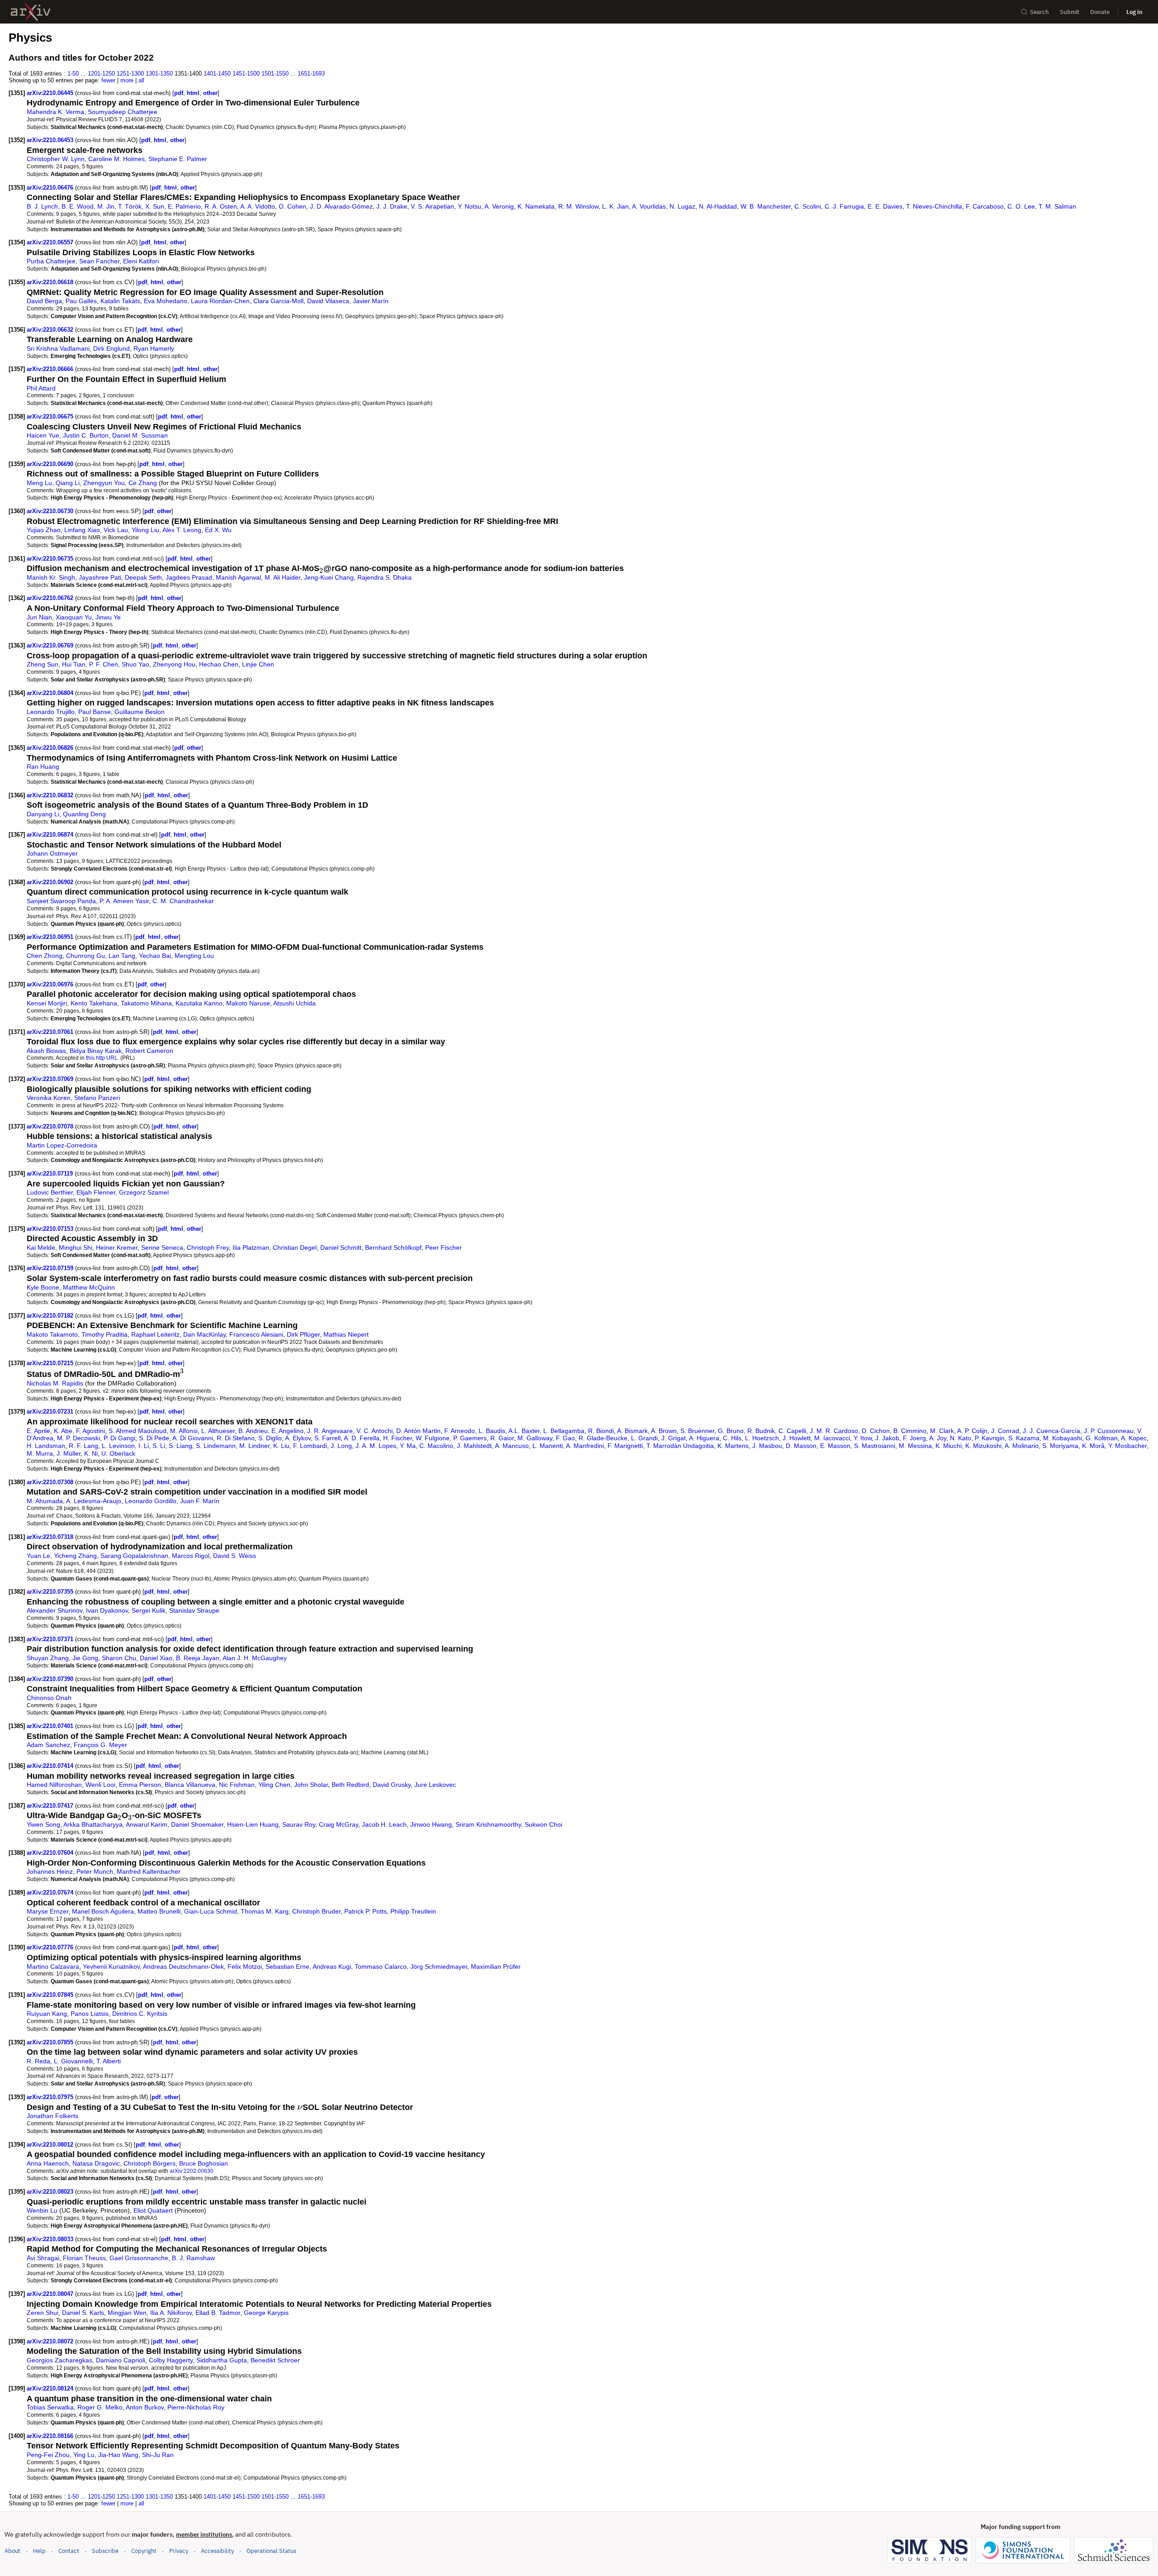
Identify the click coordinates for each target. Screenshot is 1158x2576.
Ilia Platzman (251, 1248)
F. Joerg (914, 1438)
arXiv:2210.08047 (51, 2294)
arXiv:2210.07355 (51, 1592)
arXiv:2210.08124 (51, 2388)
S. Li (159, 1446)
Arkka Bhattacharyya (93, 1824)
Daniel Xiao (156, 1658)
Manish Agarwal (238, 577)
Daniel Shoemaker (197, 1824)
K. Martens (733, 1446)
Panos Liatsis (90, 2014)
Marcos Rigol (191, 1556)
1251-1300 (130, 74)
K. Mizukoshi (983, 1446)
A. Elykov (298, 1438)
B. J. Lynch (42, 206)
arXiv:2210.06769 (51, 645)
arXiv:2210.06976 (51, 984)
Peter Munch (95, 1871)
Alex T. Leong (182, 530)
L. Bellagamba (564, 1431)
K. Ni (91, 1453)
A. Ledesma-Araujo (94, 1501)
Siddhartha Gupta (222, 2360)
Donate (1100, 12)
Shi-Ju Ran (158, 2455)
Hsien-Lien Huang (253, 1824)
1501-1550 (275, 74)
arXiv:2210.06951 (51, 937)
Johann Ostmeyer (52, 853)
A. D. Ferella (362, 1438)
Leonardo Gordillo (151, 1501)
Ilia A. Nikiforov (171, 2313)
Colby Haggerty (171, 2360)
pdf (179, 93)
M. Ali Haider (282, 577)
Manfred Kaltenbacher (149, 1871)
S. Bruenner (697, 1431)
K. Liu (281, 1446)
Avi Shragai (43, 2258)
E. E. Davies (885, 206)
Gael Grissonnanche (139, 2258)
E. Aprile (38, 1431)
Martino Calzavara (53, 1967)
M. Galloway (535, 1438)
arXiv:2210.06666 (51, 369)
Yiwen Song (43, 1824)
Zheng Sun (43, 664)
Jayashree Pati (100, 577)
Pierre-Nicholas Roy (196, 2407)
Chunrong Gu (85, 956)
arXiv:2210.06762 (51, 598)
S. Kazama (1024, 1438)
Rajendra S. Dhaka (384, 577)
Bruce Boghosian (204, 2163)
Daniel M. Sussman (140, 435)
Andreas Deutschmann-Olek (183, 1967)
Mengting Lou (194, 956)
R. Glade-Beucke (603, 1438)
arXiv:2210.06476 (51, 188)
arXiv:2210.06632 (51, 330)
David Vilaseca (328, 301)
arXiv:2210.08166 (51, 2436)
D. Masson (801, 1446)
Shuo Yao (135, 664)
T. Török (130, 206)
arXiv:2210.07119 (51, 1174)
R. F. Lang (83, 1446)
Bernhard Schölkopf (393, 1248)
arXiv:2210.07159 (51, 1268)
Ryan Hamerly (154, 348)
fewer (108, 80)
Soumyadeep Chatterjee (123, 112)
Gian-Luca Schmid (211, 1911)
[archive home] (31, 12)
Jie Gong (85, 1658)
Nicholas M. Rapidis (55, 1383)
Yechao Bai (155, 956)
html (193, 93)
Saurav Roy (299, 1824)
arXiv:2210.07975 (51, 2097)
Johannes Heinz (50, 1871)
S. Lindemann (216, 1446)
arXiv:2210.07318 (51, 1537)
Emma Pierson (140, 1785)
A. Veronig (499, 206)
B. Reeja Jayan (198, 1658)
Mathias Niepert (346, 1334)
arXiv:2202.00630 (192, 2171)
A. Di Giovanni (193, 1438)
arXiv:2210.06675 (51, 417)
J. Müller (69, 1453)
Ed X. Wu (218, 530)
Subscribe (105, 2551)
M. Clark (942, 1431)
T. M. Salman (1057, 206)
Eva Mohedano (166, 301)
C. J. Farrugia (844, 206)
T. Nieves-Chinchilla (934, 206)
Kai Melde (41, 1248)
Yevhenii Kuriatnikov (111, 1967)
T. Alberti (109, 2061)
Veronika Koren (49, 1098)
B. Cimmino (910, 1431)
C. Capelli (792, 1431)
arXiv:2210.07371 (51, 1639)
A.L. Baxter (524, 1431)
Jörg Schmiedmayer (439, 1967)
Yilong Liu (145, 530)
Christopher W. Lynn (56, 159)
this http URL (102, 1058)
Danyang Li (43, 814)
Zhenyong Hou (174, 664)
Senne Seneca (162, 1248)
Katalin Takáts (120, 301)
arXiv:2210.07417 (51, 1806)
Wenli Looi (100, 1785)
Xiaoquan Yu (74, 617)
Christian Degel (295, 1248)
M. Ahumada (45, 1501)
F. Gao (565, 1438)
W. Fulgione (433, 1438)
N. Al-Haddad (718, 206)
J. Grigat (674, 1438)
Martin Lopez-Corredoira (62, 1145)
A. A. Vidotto (258, 206)
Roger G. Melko (100, 2407)
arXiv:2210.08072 (51, 2341)
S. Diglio (270, 1438)
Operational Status (271, 2551)
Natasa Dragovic (96, 2163)
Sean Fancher (99, 261)
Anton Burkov (145, 2407)
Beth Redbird (350, 1785)
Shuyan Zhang (48, 1658)
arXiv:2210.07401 (51, 1726)
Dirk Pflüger (303, 1334)
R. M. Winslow (578, 206)
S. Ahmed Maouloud (138, 1431)
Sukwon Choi (543, 1824)
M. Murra (40, 1453)
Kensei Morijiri (47, 1003)
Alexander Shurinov (55, 1610)
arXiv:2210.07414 (51, 1766)
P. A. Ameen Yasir (124, 901)
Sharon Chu (119, 1658)
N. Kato (961, 1438)
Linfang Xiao (82, 530)
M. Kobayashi (1063, 1438)
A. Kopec (1134, 1438)
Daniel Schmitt (341, 1248)
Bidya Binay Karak (96, 1051)
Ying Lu (84, 2455)
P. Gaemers (470, 1438)
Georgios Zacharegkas (59, 2360)
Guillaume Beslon (140, 712)
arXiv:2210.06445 (51, 93)
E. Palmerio (184, 206)
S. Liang (180, 1446)
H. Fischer (398, 1438)
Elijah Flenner (96, 1192)
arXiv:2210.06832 (51, 795)
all (141, 80)
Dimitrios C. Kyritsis (140, 2014)
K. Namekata (536, 206)
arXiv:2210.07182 (51, 1316)
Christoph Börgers (149, 2163)
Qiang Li (68, 483)
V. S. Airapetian (432, 206)
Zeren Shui (43, 2313)
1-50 (73, 74)
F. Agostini (90, 1431)
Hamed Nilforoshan (54, 1785)
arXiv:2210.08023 (51, 2192)
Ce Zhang (143, 483)
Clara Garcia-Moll (278, 301)
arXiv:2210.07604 (51, 1853)
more (127, 80)
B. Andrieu (253, 1431)
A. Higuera (704, 1438)
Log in (1134, 12)
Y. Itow (863, 1438)
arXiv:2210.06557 (51, 242)
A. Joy (938, 1438)
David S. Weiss (235, 1556)
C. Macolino (436, 1446)
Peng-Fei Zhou (48, 2455)
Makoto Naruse (248, 1003)
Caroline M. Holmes (116, 159)
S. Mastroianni (875, 1446)
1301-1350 (159, 74)
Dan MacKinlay (204, 1334)
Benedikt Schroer (275, 2360)
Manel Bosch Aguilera (103, 1911)
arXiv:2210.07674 (51, 1893)
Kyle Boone (43, 1287)
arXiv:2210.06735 (51, 559)
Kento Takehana (94, 1003)
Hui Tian (74, 664)
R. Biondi (601, 1431)
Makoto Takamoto (52, 1334)
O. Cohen (292, 206)
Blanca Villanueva (190, 1785)
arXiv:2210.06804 (51, 693)
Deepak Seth (143, 577)
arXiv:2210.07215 (51, 1363)
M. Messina (915, 1446)
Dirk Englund (112, 348)
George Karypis (266, 2313)
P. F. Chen (104, 664)
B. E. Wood (78, 206)
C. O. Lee (1021, 206)
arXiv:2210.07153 (51, 1229)
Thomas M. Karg (265, 1911)
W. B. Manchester (766, 206)
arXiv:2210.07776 (51, 1947)
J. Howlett (797, 1438)
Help (39, 2551)
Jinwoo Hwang (431, 1824)
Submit (1070, 12)
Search (1039, 12)
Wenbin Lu (42, 2210)
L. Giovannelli (73, 2061)
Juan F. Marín (200, 1501)
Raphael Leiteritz (155, 1334)
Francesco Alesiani (256, 1334)
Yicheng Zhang (75, 1556)
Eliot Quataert (153, 2210)
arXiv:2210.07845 (51, 1995)
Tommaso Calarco (381, 1967)
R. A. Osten (221, 206)
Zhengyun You (104, 483)
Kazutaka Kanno (199, 1003)
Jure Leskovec (435, 1785)
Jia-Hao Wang (118, 2455)
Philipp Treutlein (413, 1911)
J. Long (341, 1446)
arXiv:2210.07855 (51, 2042)
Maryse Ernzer (47, 1911)
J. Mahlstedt (474, 1446)
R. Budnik (761, 1431)
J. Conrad (1005, 1431)
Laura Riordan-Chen (220, 301)
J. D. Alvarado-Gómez (341, 206)
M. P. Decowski (78, 1438)
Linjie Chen (258, 664)
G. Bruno (731, 1431)
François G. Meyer (100, 1745)
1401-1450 (217, 74)
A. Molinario (1022, 1446)
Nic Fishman (237, 1785)
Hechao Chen (219, 664)
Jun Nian (39, 617)
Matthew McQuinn (89, 1287)
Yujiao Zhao (44, 530)
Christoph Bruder (316, 1911)
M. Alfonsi (184, 1431)
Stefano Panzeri (97, 1098)
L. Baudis (492, 1431)
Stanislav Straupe (194, 1610)
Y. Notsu (470, 206)
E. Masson (835, 1446)
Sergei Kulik (149, 1610)
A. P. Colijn (972, 1431)
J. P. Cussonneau (1109, 1431)
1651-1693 (311, 74)
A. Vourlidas (649, 206)
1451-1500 (246, 74)
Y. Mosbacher (1127, 1446)
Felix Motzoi (245, 1967)
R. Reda (38, 2061)
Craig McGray (339, 1824)
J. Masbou (767, 1446)
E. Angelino (287, 1431)
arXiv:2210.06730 (51, 511)
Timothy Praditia (104, 1334)
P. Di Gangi (119, 1438)
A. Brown (664, 1431)
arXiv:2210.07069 (51, 1079)
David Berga (44, 301)
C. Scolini (808, 206)
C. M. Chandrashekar (183, 901)
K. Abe (63, 1431)
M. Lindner (254, 1446)
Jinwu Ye (108, 617)
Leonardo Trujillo (51, 712)
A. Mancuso (512, 1446)
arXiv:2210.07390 (51, 1679)
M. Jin (106, 206)
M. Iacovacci (832, 1438)
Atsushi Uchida (294, 1003)
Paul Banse (95, 712)
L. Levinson (118, 1446)
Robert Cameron (149, 1051)
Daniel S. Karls (83, 2313)
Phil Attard (41, 388)
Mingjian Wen (127, 2313)
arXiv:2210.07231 (51, 1412)
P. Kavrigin (990, 1438)
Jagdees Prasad (189, 577)
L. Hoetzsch (762, 1438)
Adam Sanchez (48, 1745)
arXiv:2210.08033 (51, 2239)
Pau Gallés (81, 301)
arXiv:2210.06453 (51, 140)
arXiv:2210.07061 (51, 1032)
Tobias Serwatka (50, 2407)
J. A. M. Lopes (376, 1446)
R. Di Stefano (236, 1438)
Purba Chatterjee (51, 261)
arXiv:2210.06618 (51, 282)
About (12, 2551)
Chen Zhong (45, 956)
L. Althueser (218, 1431)
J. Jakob (887, 1438)
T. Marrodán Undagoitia (680, 1446)
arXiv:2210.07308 (51, 1482)
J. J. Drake (392, 206)
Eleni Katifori (141, 261)
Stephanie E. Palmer (178, 159)
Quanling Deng (84, 814)
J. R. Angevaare (330, 1431)
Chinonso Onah (49, 1698)
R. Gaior (502, 1438)
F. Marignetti (625, 1446)
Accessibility (217, 2551)
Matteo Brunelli (159, 1911)
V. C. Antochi (375, 1431)
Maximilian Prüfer (496, 1967)
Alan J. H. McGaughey (255, 1658)
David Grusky (392, 1785)
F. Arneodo (460, 1431)
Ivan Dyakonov (107, 1610)
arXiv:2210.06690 (51, 464)
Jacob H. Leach (384, 1824)
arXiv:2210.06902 (51, 882)
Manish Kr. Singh (51, 577)
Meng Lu (39, 483)
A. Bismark (632, 1431)
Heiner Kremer (117, 1248)
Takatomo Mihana (146, 1003)
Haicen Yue (43, 435)
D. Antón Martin (418, 1431)
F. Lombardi (310, 1446)
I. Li (144, 1446)
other (210, 93)
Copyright (144, 2551)
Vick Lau (116, 530)
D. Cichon (876, 1431)
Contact (69, 2551)
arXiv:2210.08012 (51, 2145)
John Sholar (311, 1785)
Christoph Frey (208, 1248)
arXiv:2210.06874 (51, 835)
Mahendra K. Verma (55, 112)
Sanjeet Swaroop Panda (61, 901)
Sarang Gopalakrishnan (134, 1556)
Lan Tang (122, 956)
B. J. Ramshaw (193, 2258)
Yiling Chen (274, 1785)
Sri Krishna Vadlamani (58, 348)
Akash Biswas (46, 1051)
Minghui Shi (76, 1248)
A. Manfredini (585, 1446)
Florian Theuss (84, 2258)
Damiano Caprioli (121, 2360)
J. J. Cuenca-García (1051, 1431)
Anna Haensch (48, 2163)
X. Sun (155, 206)
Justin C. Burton (86, 435)
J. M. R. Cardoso (834, 1431)
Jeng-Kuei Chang (329, 577)
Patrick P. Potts (365, 1911)
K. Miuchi (949, 1446)
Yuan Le (38, 1556)
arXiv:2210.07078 (51, 1126)
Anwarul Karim (147, 1824)
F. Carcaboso (985, 206)
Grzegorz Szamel (144, 1192)
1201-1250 (101, 74)
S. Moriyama (1060, 1446)
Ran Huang (43, 767)
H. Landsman (46, 1446)
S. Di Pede (154, 1438)
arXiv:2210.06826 (51, 748)
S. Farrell (327, 1438)
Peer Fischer (444, 1248)
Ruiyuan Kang (47, 2014)
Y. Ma (408, 1446)
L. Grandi (644, 1438)
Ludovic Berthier (50, 1192)
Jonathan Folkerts (52, 2116)
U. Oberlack (118, 1453)
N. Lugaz (682, 206)
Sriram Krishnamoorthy (488, 1824)
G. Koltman (1102, 1438)
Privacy (179, 2551)
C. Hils (732, 1438)
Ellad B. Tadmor (218, 2313)
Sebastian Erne (287, 1967)
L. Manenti (548, 1446)
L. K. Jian (615, 206)
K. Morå (1093, 1446)
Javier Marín (371, 301)
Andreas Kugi (332, 1967)
